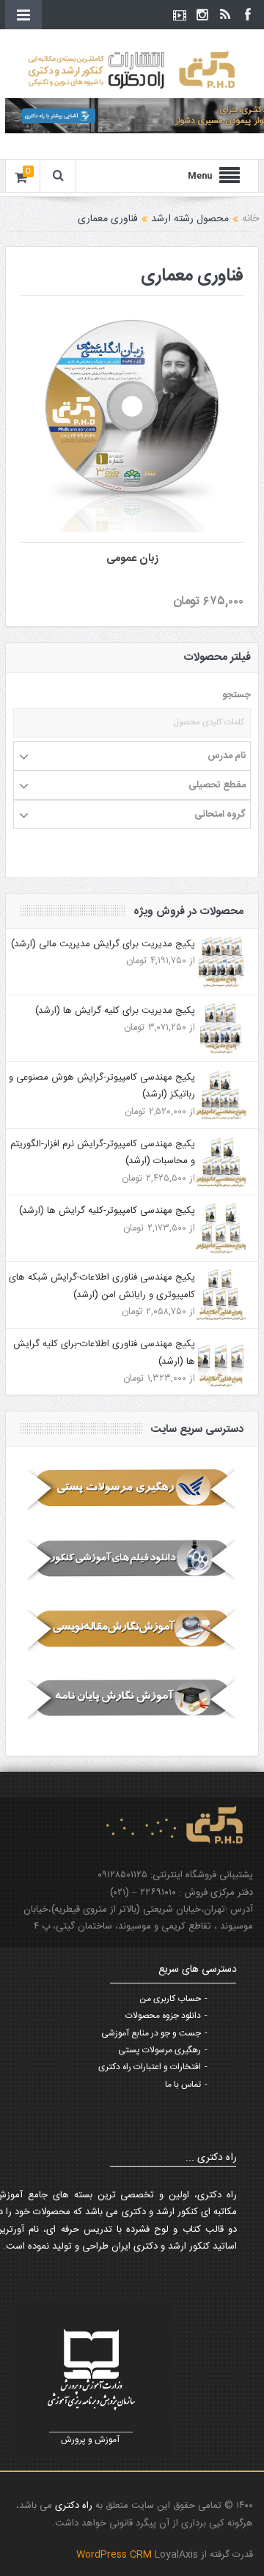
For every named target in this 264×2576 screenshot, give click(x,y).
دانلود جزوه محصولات (163, 2016)
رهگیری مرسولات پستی (159, 2050)
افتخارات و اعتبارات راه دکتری (150, 2067)
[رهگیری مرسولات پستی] (132, 1490)
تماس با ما (183, 2085)
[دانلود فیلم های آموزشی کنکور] (132, 1559)
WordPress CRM (115, 2555)
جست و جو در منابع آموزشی (151, 2033)
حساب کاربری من (170, 1999)
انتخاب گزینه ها (123, 390)
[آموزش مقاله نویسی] (132, 1629)
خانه (250, 219)
